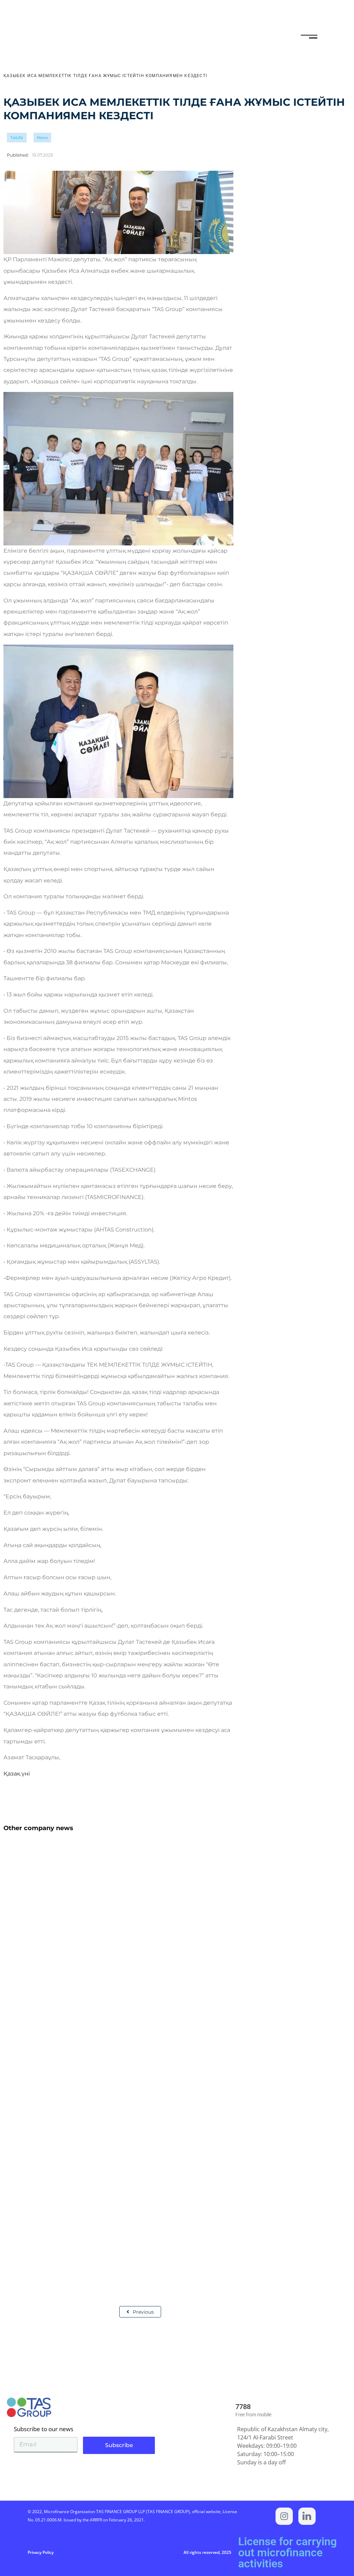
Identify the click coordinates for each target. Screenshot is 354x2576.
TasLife (17, 138)
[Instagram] (284, 2516)
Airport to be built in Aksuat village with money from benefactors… (117, 1969)
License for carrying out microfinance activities (287, 2552)
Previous (143, 2312)
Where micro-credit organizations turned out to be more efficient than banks (134, 2232)
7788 (243, 2407)
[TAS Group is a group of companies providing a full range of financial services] (307, 2516)
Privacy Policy (41, 2552)
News (42, 138)
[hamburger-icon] (306, 38)
